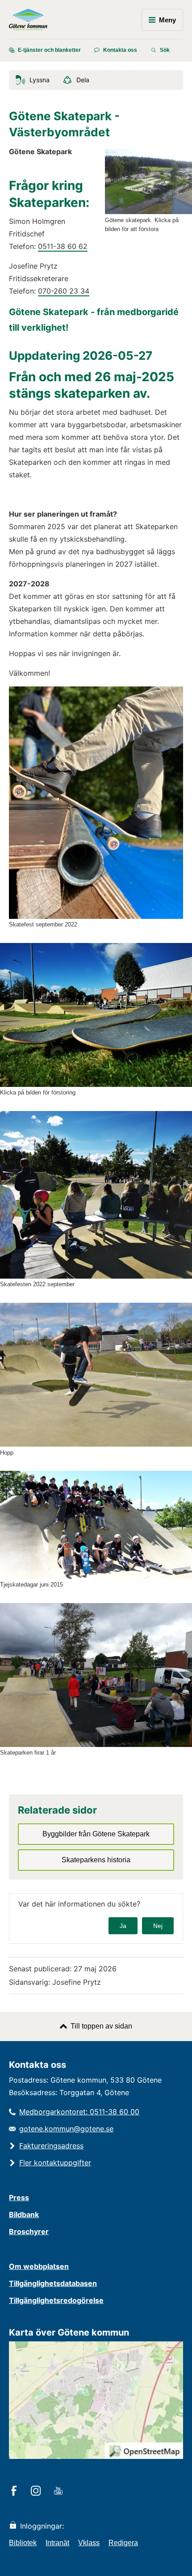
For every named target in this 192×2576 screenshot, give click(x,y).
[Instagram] (37, 2492)
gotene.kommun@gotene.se (66, 2129)
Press (19, 2197)
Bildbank (24, 2214)
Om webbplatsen (39, 2266)
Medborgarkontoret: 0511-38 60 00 (79, 2112)
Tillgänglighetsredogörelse (56, 2300)
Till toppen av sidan (101, 2026)
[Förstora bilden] (148, 212)
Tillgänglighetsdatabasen (53, 2283)
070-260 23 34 (64, 291)
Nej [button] (158, 1926)
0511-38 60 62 (63, 246)
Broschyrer (29, 2231)
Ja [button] (123, 1926)
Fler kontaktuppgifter (55, 2163)
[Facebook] (15, 2492)
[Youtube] (60, 2492)
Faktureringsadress (51, 2146)
